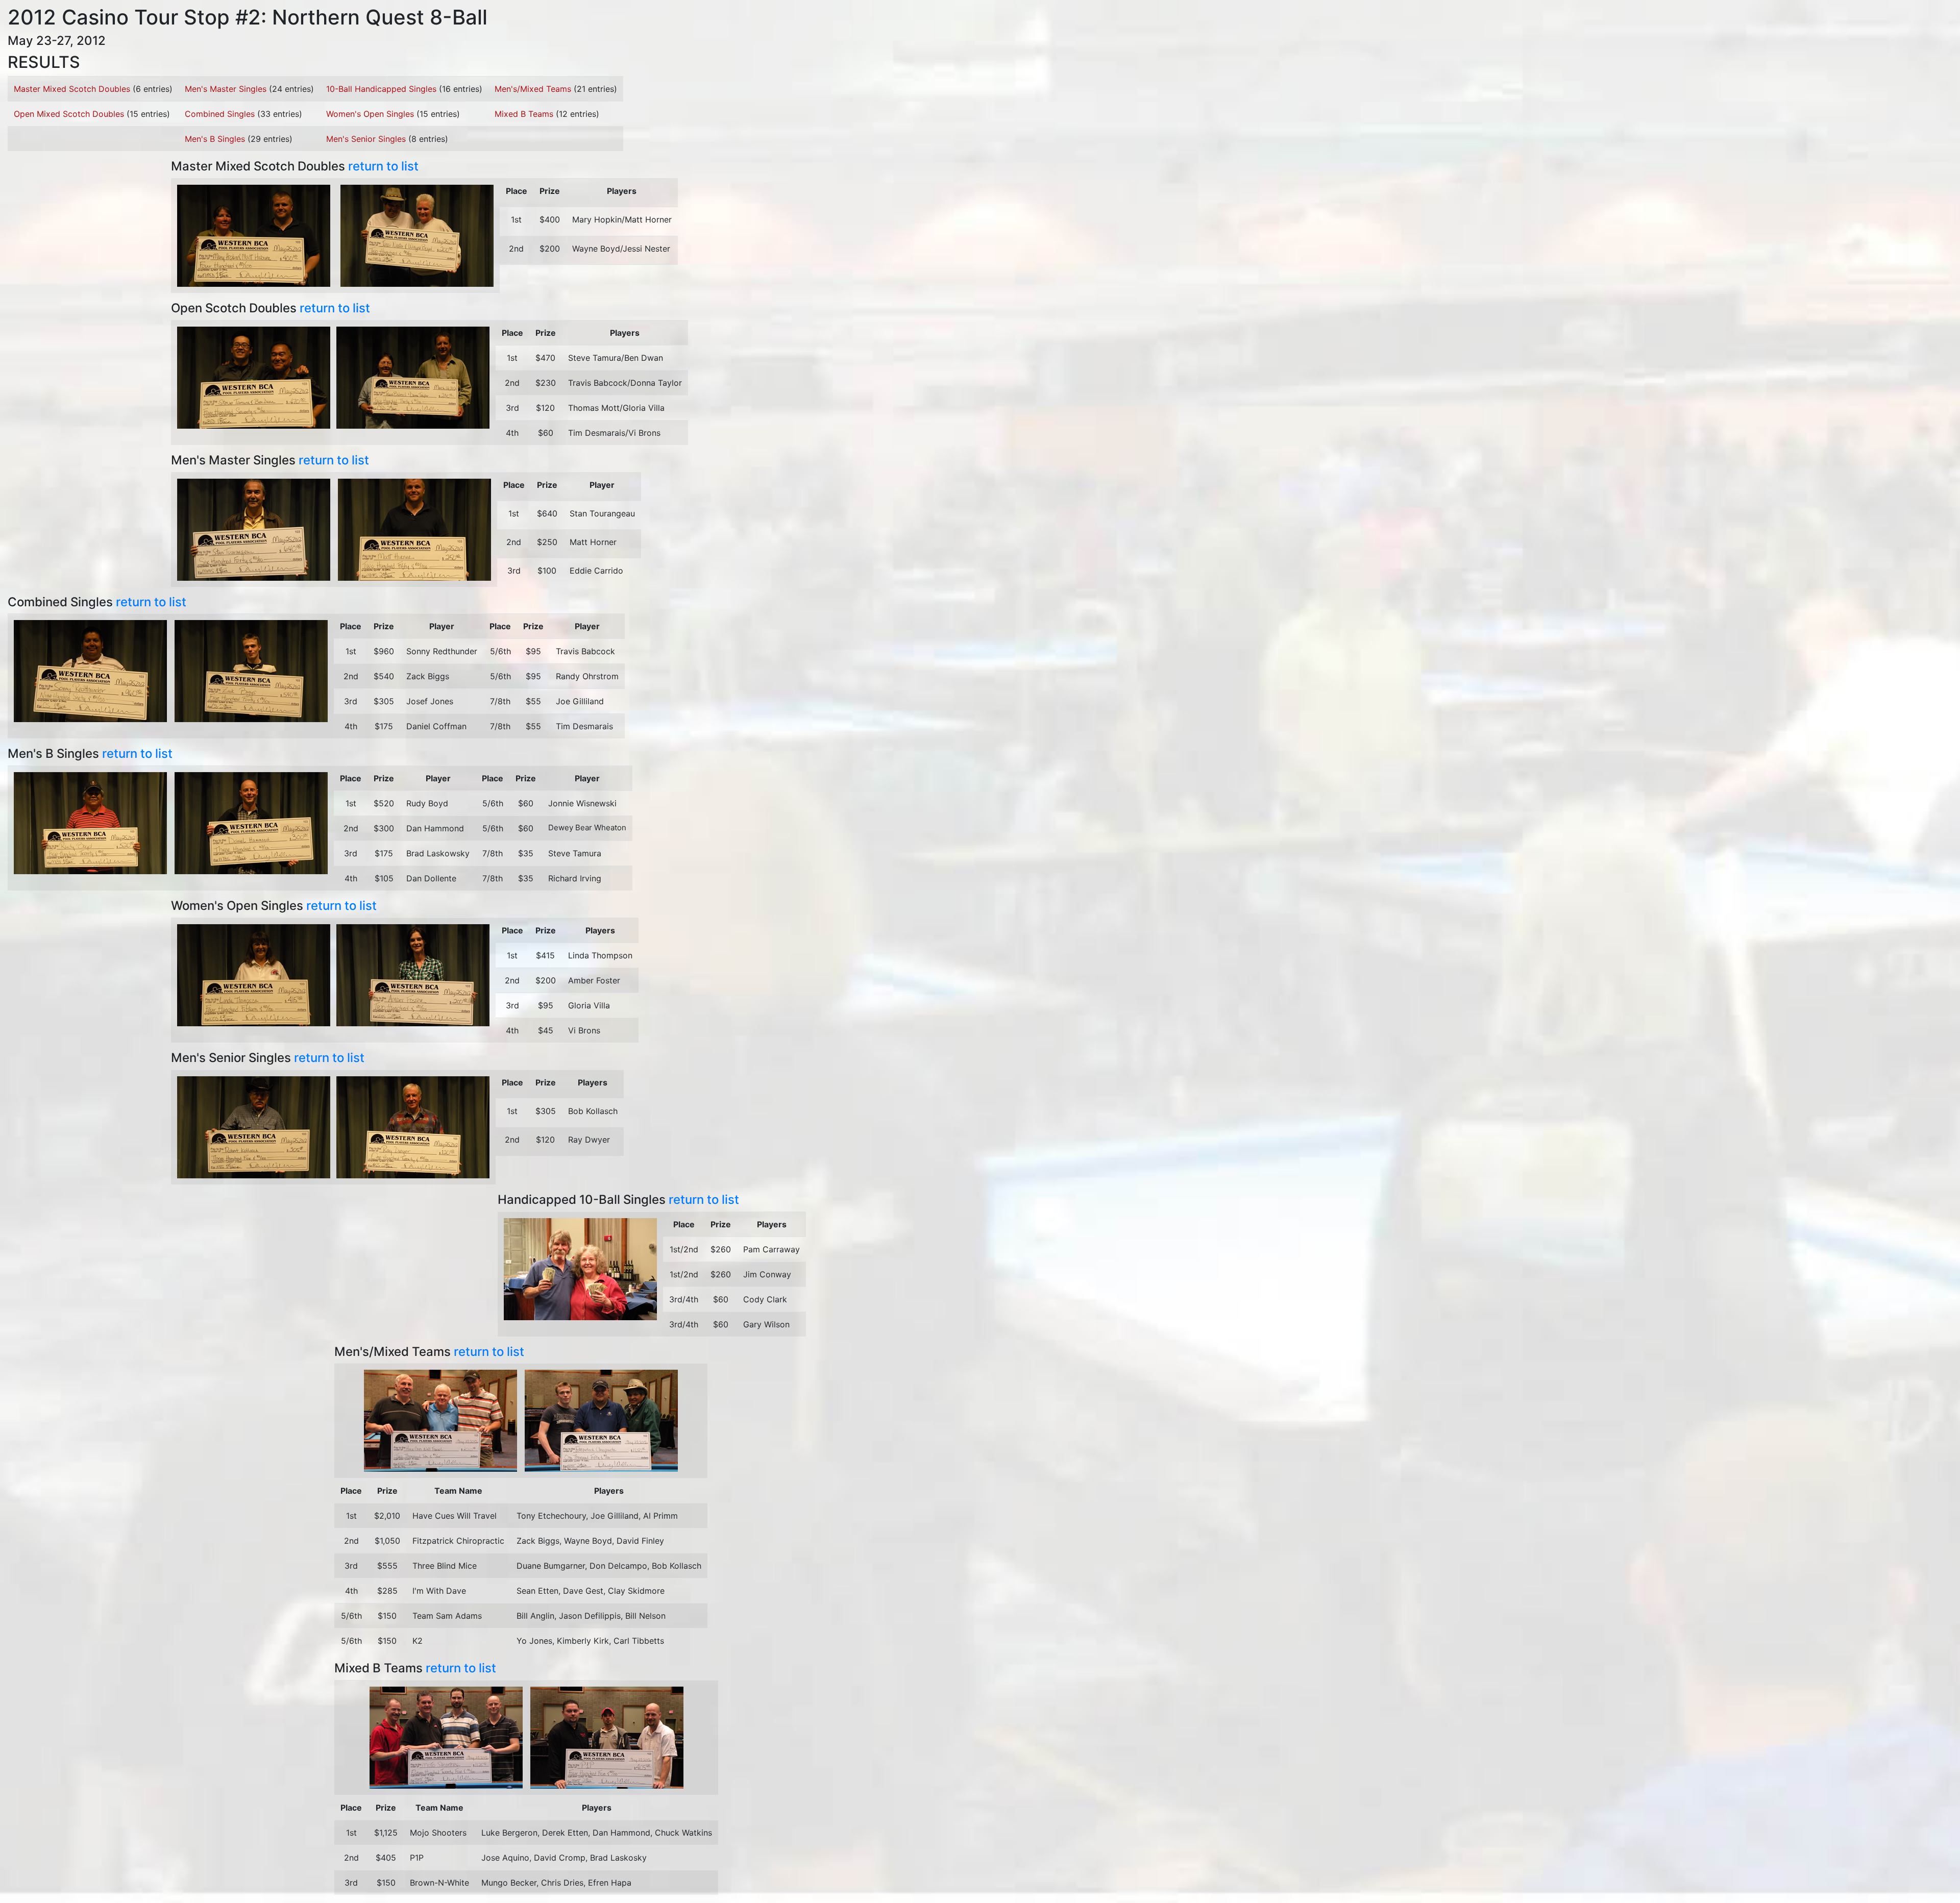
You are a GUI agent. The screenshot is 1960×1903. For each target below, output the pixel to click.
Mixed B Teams (524, 114)
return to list (383, 166)
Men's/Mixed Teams (533, 89)
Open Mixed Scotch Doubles (69, 114)
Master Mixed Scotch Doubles (72, 89)
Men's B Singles (215, 139)
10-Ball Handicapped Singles (381, 89)
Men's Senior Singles (366, 139)
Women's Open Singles (370, 114)
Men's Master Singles (226, 89)
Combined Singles (220, 114)
